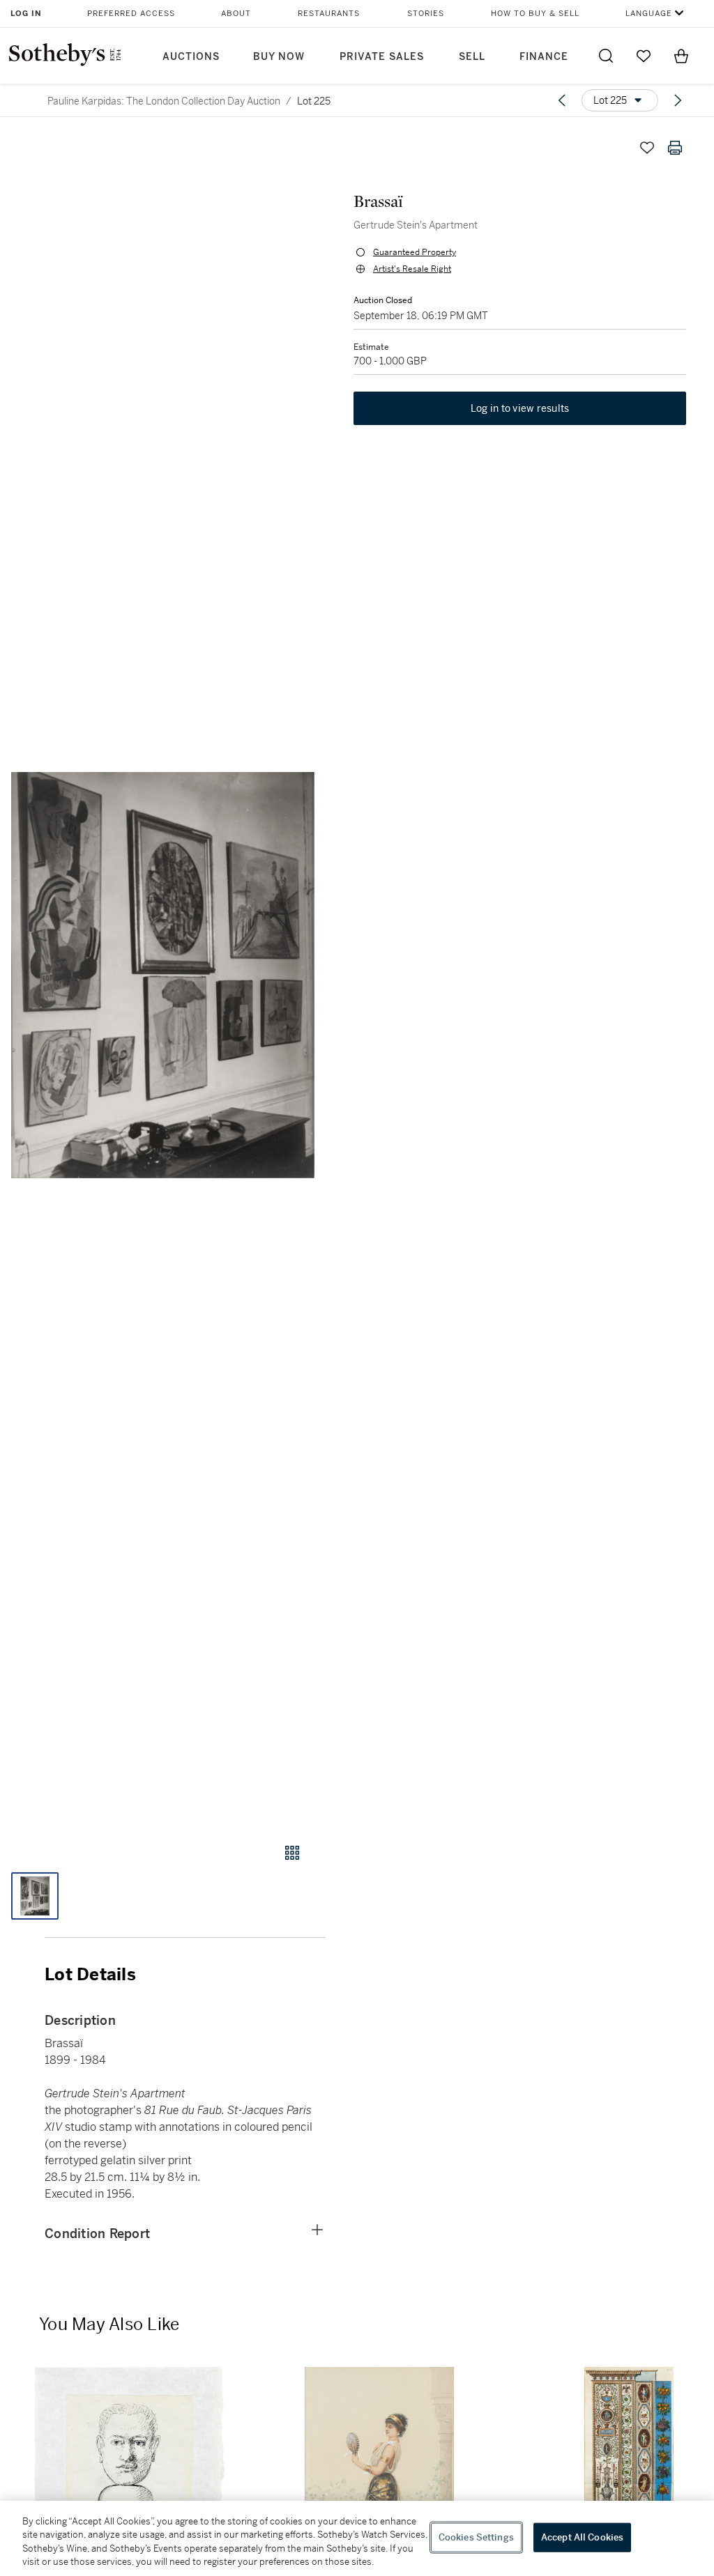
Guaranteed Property (415, 252)
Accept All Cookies (582, 2537)
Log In (26, 14)
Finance (544, 57)
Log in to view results (520, 408)
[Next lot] (678, 100)
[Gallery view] (292, 1853)
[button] (163, 975)
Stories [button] (426, 14)
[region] (357, 2538)
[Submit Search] (606, 56)
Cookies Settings (476, 2537)
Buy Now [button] (279, 57)
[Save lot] (647, 148)
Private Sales (382, 57)
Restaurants (329, 14)
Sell (472, 57)
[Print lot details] (675, 148)
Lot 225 (314, 101)
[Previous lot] (562, 100)
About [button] (236, 14)
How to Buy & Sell (535, 14)
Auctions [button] (191, 57)
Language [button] (649, 14)
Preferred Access (131, 14)
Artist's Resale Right (412, 269)
